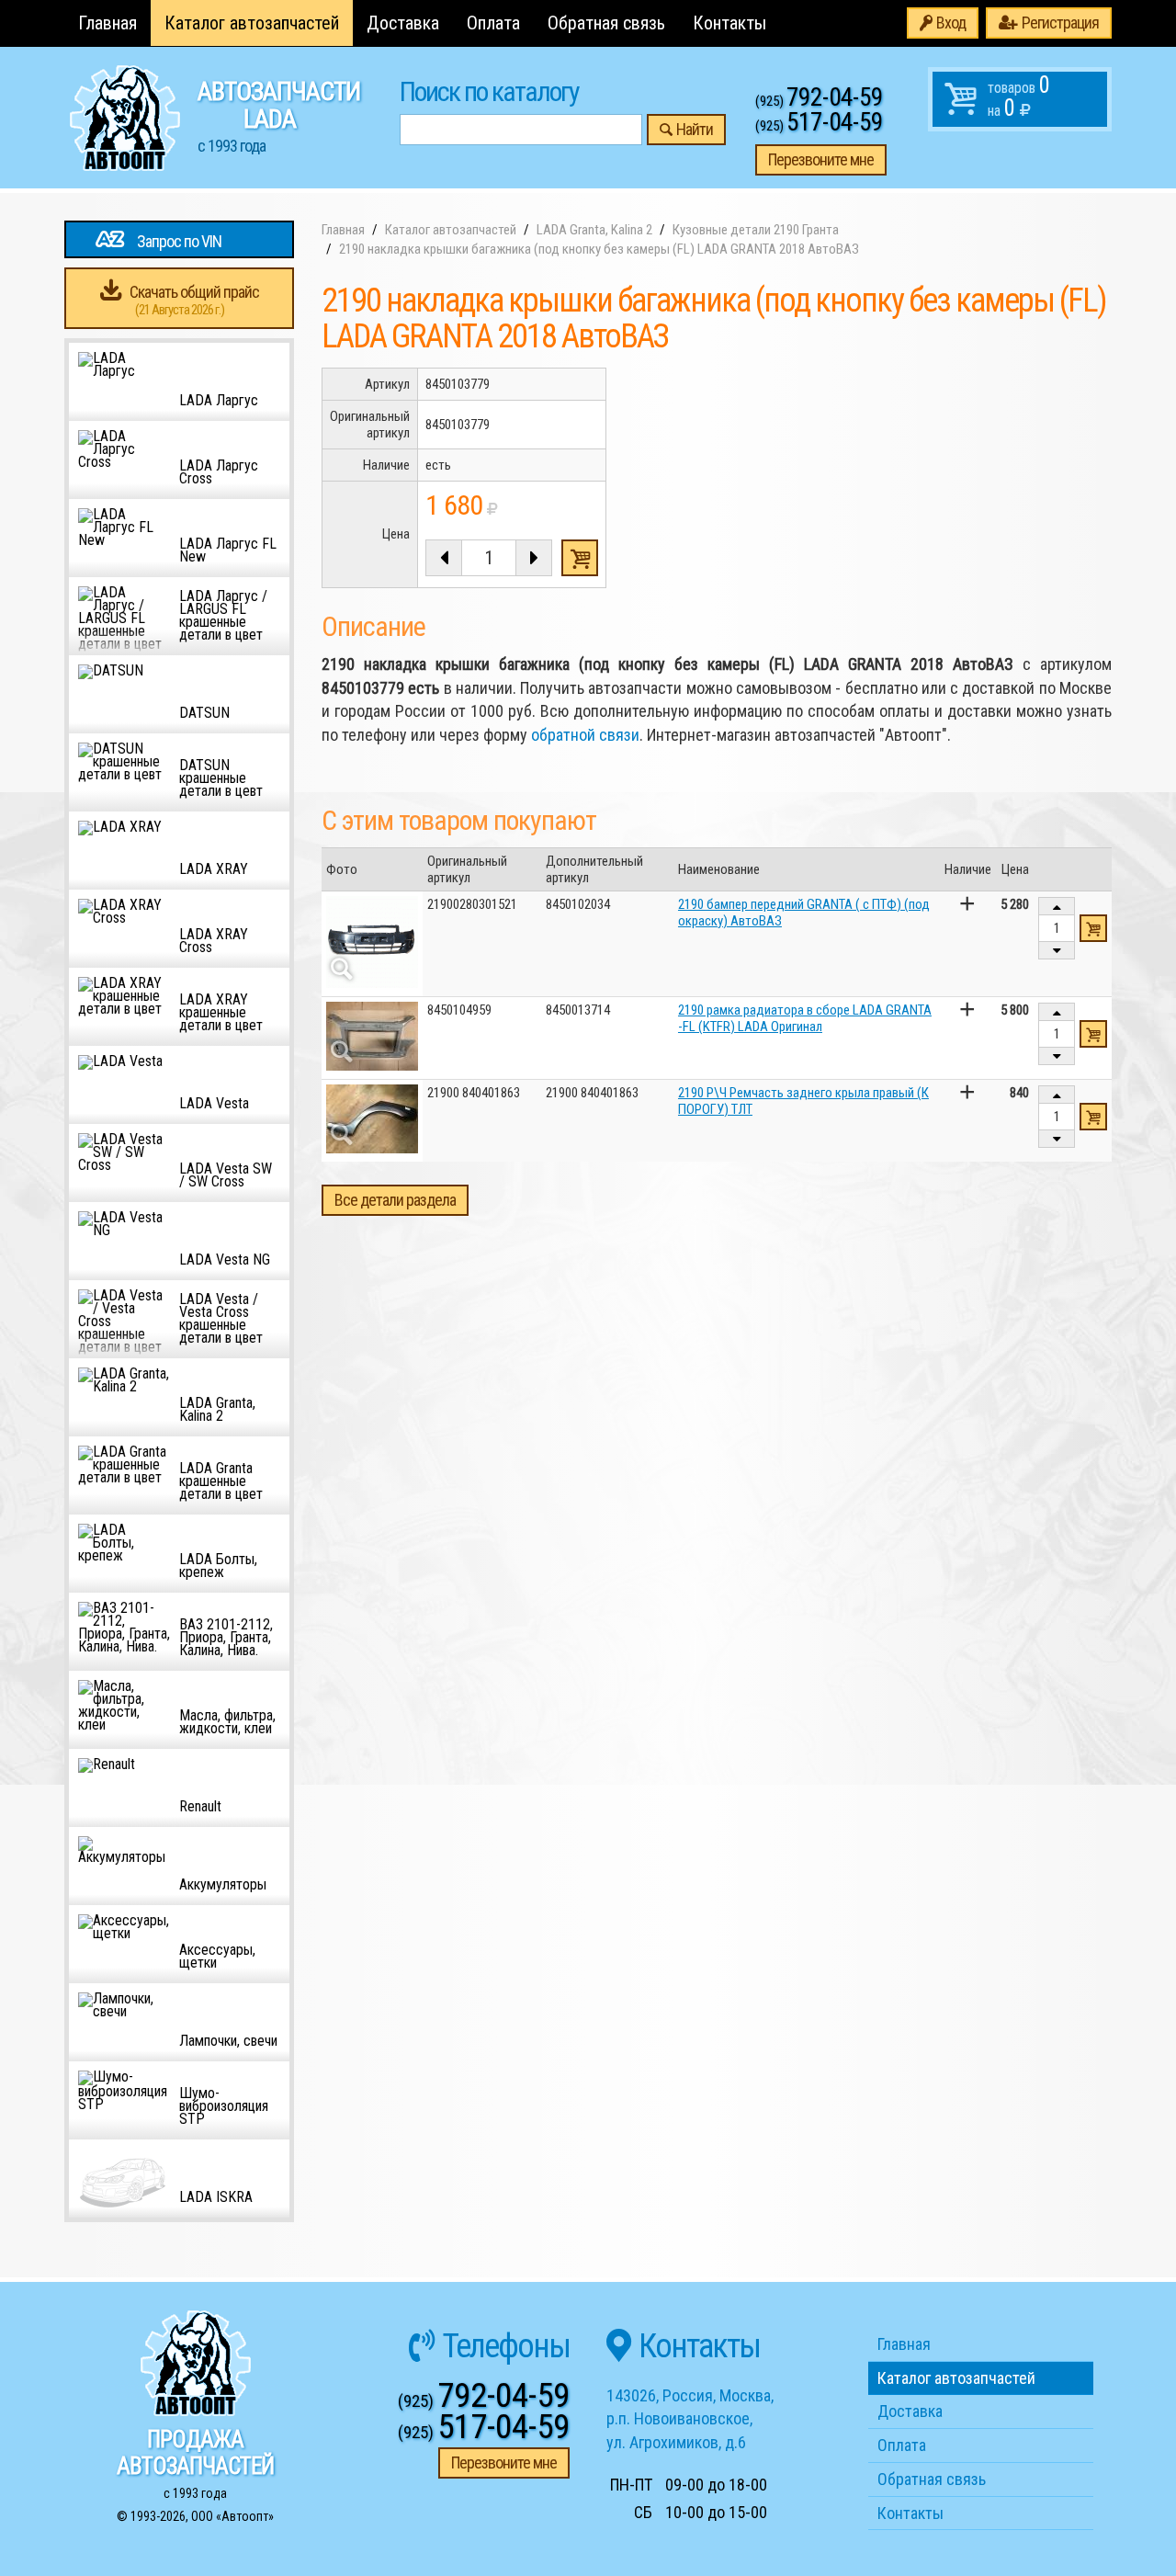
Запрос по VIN (179, 241)
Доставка (403, 23)
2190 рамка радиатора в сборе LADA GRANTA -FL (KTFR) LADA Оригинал (805, 1018)
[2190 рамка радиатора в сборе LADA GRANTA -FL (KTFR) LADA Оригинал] (372, 1036)
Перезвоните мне (821, 159)
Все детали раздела (395, 1200)
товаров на (1019, 96)
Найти (695, 129)
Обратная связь (606, 23)
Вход (951, 23)
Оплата (493, 23)
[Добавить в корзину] (1093, 928)
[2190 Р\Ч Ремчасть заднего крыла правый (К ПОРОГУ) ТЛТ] (372, 1119)
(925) (819, 101)
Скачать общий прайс (194, 300)
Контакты (729, 23)
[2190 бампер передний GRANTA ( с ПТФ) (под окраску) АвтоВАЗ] (372, 942)
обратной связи (585, 735)
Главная (107, 23)
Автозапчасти (279, 116)
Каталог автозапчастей (252, 23)
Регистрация (1060, 23)
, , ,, (690, 2419)
